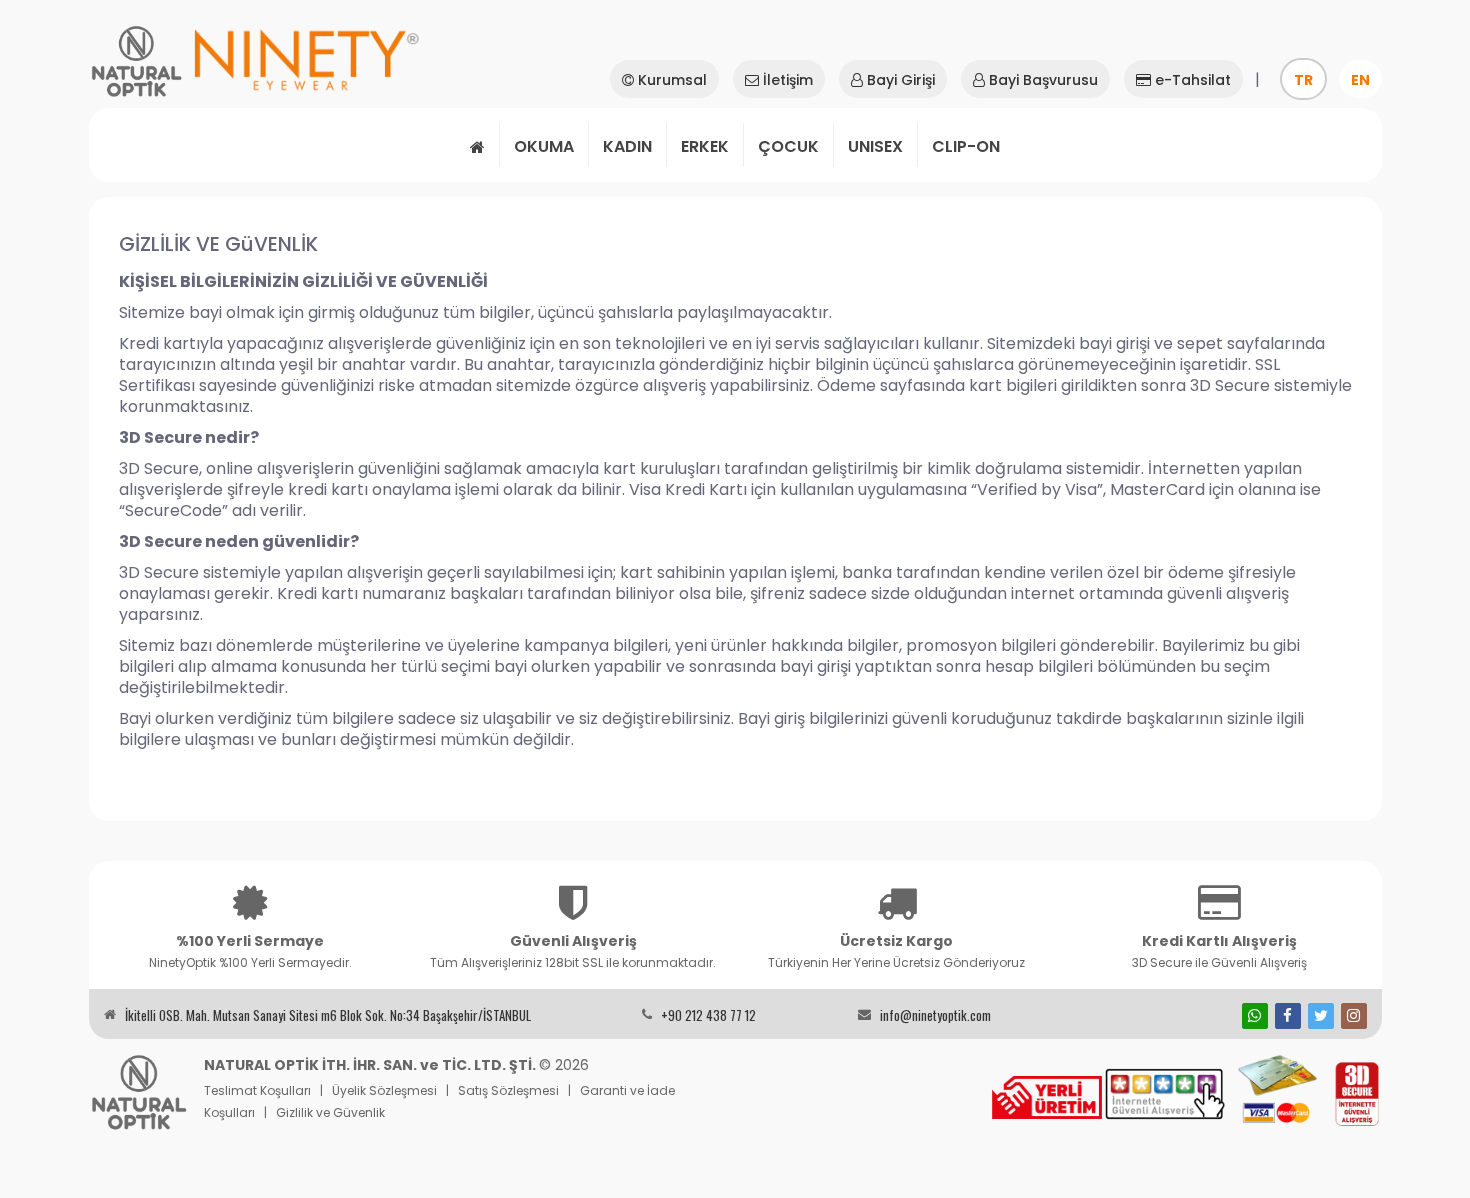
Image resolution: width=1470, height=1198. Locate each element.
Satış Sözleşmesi (508, 1090)
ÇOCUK (788, 146)
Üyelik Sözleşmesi (384, 1090)
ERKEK (705, 146)
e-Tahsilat (1191, 80)
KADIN (627, 146)
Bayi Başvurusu (1041, 80)
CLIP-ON (966, 146)
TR (1303, 80)
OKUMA (544, 146)
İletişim (786, 80)
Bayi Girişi (899, 80)
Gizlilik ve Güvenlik (330, 1112)
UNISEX (875, 146)
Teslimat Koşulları (257, 1090)
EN (1360, 80)
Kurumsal (670, 80)
